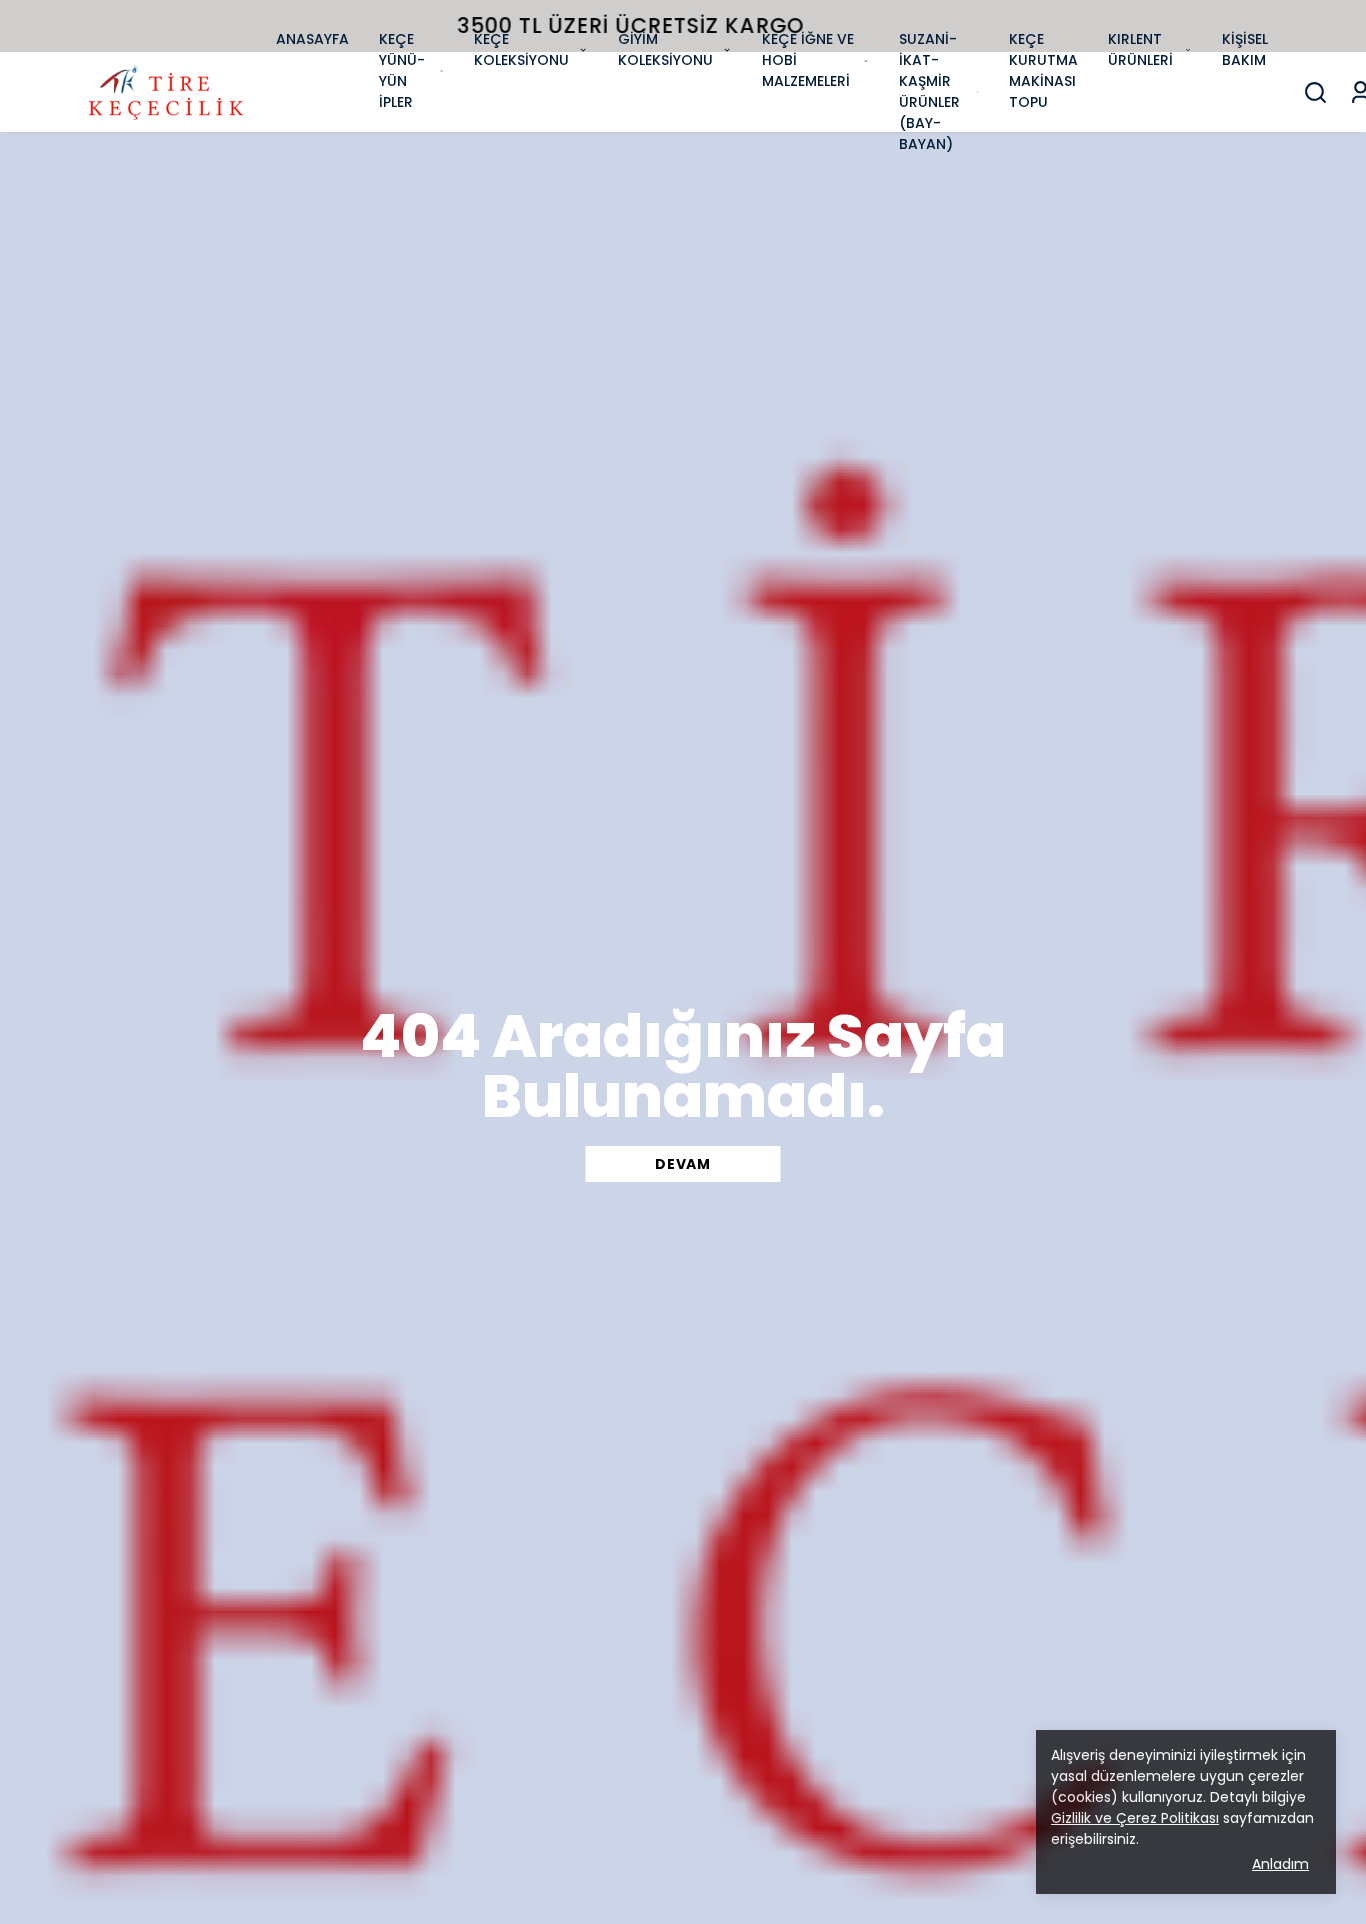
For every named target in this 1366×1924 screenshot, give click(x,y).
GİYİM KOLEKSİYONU (665, 49)
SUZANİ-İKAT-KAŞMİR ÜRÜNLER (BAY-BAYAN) (929, 91)
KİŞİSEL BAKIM (1245, 49)
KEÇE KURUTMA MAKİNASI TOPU (1043, 70)
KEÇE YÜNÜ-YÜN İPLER (402, 70)
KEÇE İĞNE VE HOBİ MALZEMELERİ (808, 60)
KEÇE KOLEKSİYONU (521, 49)
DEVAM (683, 1164)
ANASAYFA (312, 39)
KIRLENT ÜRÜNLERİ (1140, 49)
